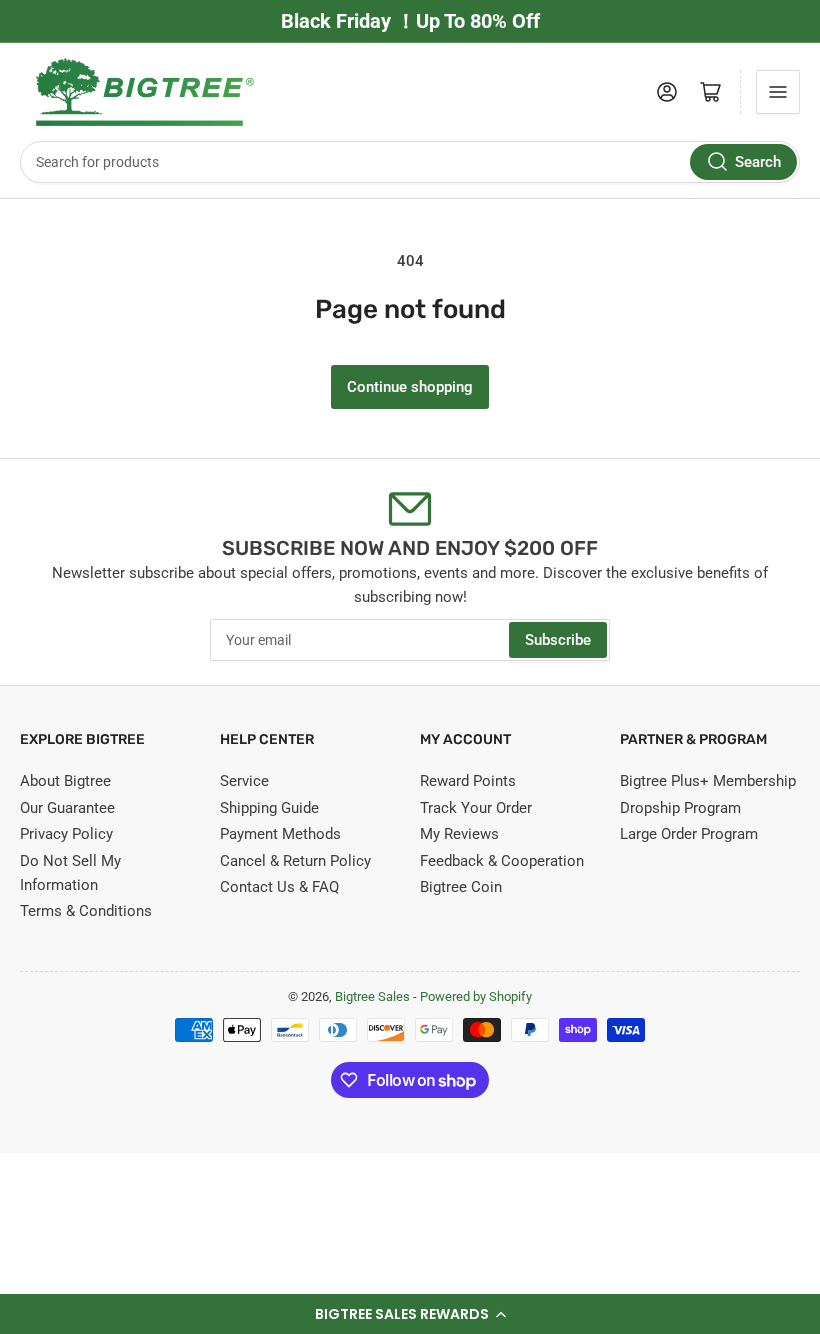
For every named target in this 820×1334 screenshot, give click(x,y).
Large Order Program (689, 834)
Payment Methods (280, 834)
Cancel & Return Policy (295, 861)
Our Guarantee (67, 808)
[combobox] (410, 162)
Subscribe (558, 640)
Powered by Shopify (476, 996)
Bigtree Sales (372, 996)
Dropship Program (680, 808)
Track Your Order (476, 808)
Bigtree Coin (461, 887)
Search (758, 162)
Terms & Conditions (86, 911)
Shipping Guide (269, 808)
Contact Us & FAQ (279, 887)
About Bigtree (65, 781)
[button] (410, 1314)
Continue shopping (410, 387)
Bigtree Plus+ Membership (708, 781)
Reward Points (468, 781)
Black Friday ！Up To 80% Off (410, 21)
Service (244, 781)
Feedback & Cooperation (502, 861)
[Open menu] (778, 92)
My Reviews (459, 834)
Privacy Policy (66, 834)
